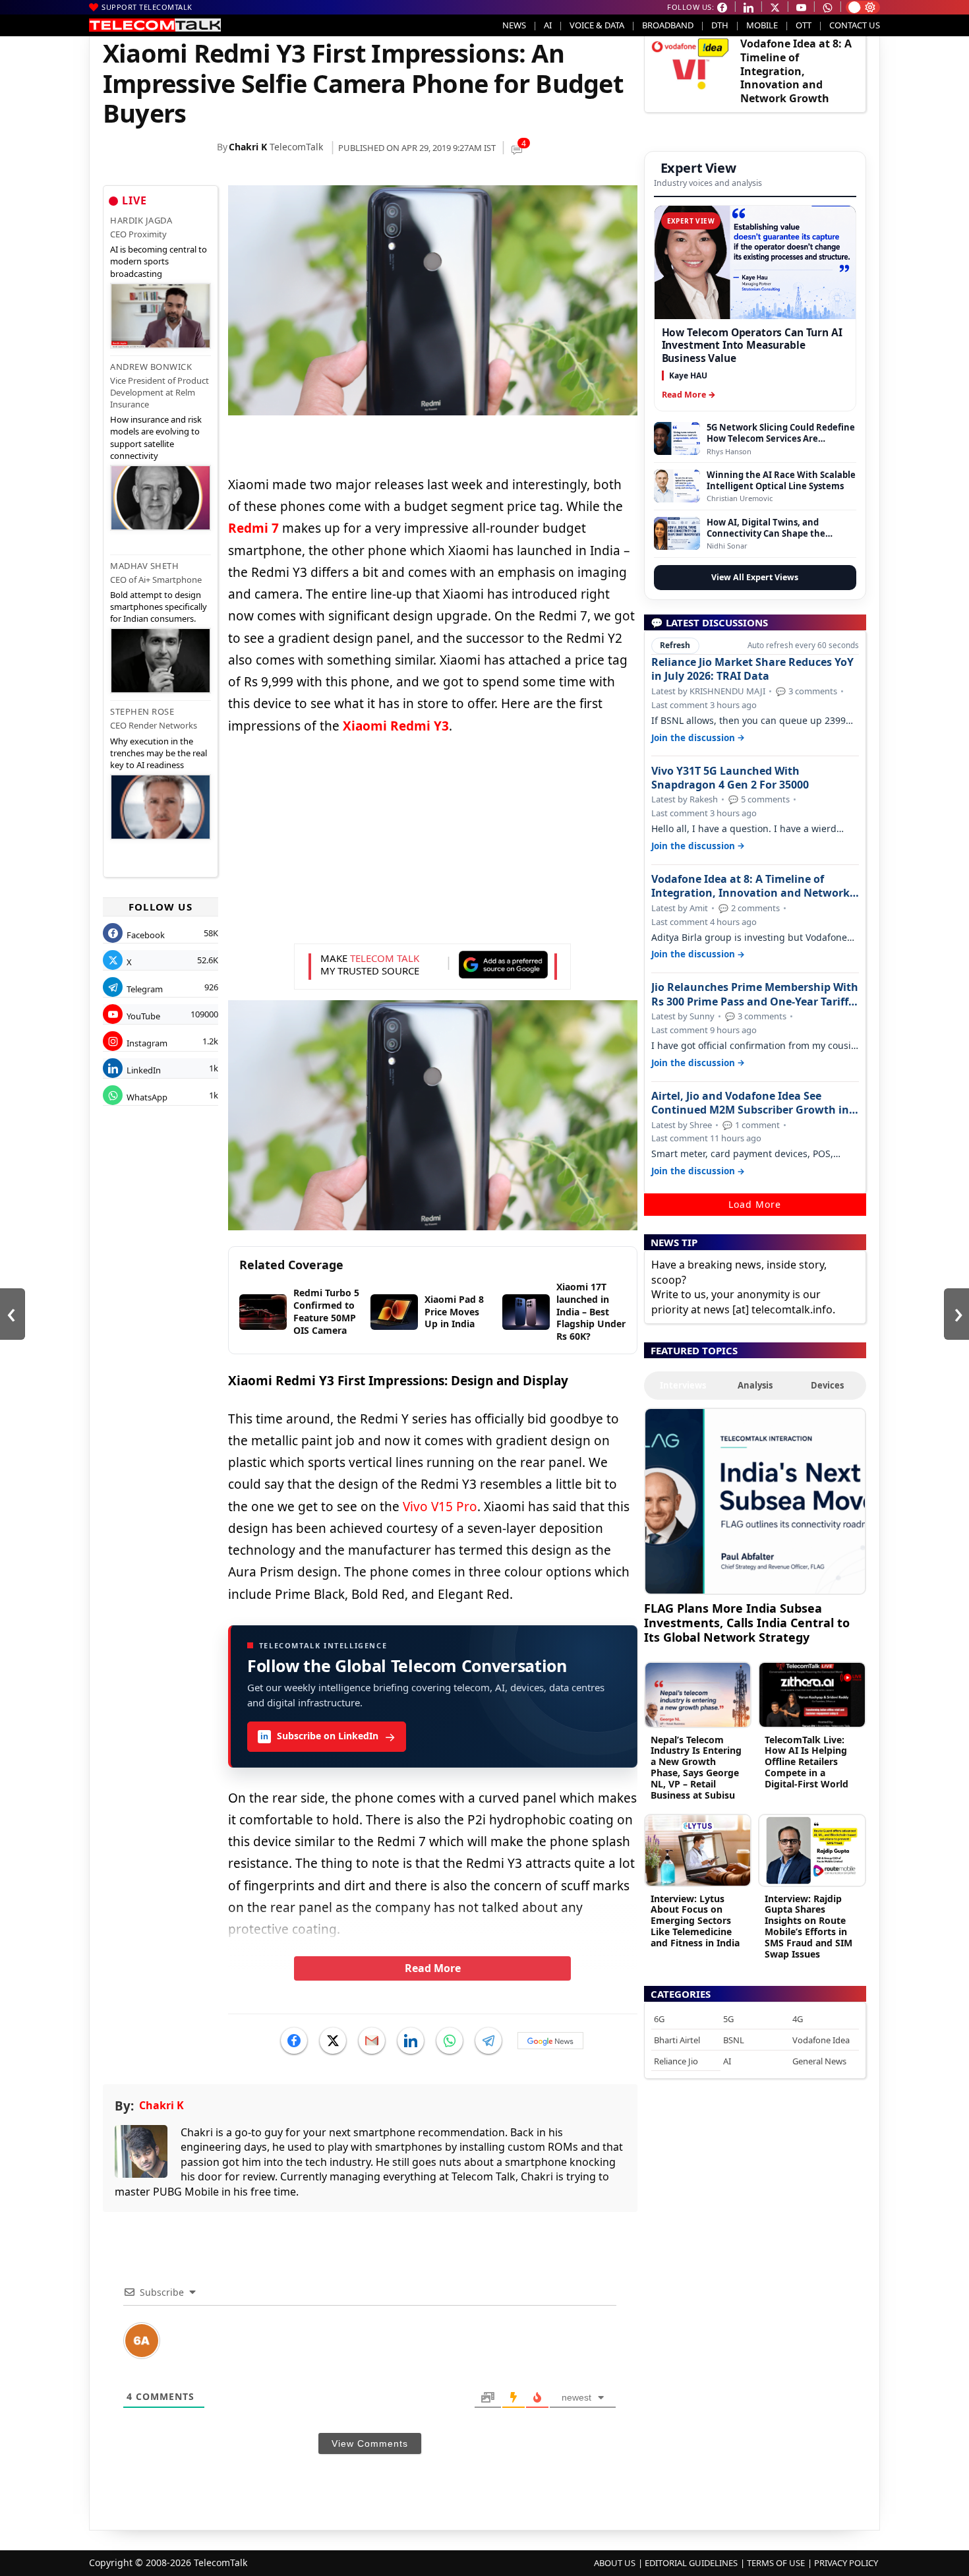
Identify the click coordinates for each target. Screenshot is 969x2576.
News (514, 25)
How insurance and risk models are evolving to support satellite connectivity (156, 437)
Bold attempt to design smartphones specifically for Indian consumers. (159, 607)
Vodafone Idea (821, 2040)
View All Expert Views (755, 577)
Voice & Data (597, 25)
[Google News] (550, 2041)
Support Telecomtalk (147, 7)
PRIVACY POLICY (846, 2563)
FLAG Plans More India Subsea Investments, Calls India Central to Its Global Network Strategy (747, 1622)
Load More (755, 1204)
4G (798, 2019)
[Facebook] (294, 2041)
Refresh (675, 645)
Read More (433, 1968)
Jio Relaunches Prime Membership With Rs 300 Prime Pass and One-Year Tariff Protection (755, 994)
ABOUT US (615, 2563)
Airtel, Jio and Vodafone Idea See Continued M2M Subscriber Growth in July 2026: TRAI (750, 1103)
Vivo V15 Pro (440, 1507)
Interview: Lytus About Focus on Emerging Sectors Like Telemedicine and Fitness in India (695, 1921)
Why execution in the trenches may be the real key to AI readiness (159, 753)
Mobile (762, 25)
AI (548, 25)
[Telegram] (488, 2041)
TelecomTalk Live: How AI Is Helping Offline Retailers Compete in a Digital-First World (807, 1762)
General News (819, 2061)
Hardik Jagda (141, 220)
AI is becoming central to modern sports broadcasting (159, 261)
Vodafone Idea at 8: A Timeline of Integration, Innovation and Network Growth (796, 71)
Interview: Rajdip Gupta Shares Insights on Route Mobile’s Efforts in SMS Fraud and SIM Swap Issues (808, 1926)
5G (728, 2019)
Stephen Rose (142, 711)
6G (659, 2019)
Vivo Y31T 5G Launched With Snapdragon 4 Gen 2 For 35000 (730, 778)
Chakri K (248, 147)
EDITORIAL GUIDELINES (691, 2563)
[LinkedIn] (411, 2041)
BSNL (734, 2040)
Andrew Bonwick (151, 367)
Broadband (668, 25)
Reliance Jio (676, 2061)
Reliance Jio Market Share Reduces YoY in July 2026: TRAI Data (752, 669)
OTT (804, 25)
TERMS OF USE (776, 2563)
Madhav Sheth (144, 566)
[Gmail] (372, 2041)
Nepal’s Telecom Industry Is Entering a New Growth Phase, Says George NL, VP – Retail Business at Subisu (696, 1767)
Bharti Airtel (677, 2040)
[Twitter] (333, 2041)
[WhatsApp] (450, 2041)
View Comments (370, 2443)
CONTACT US (855, 25)
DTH (720, 25)
